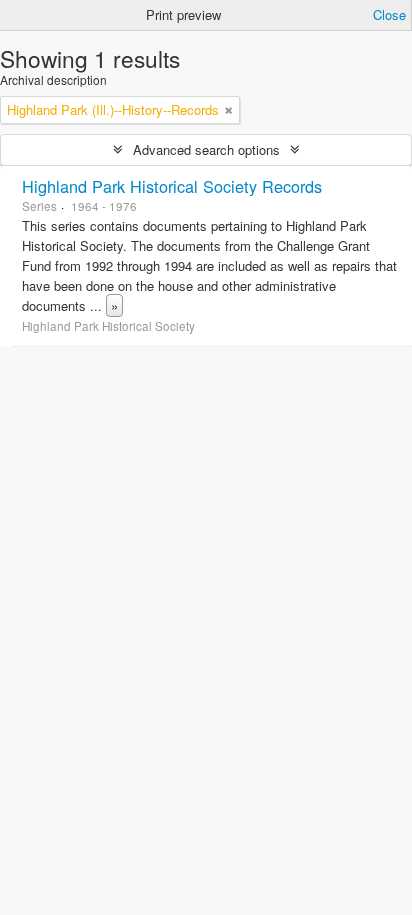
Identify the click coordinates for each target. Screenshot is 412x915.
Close (389, 14)
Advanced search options (206, 149)
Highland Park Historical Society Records (172, 186)
